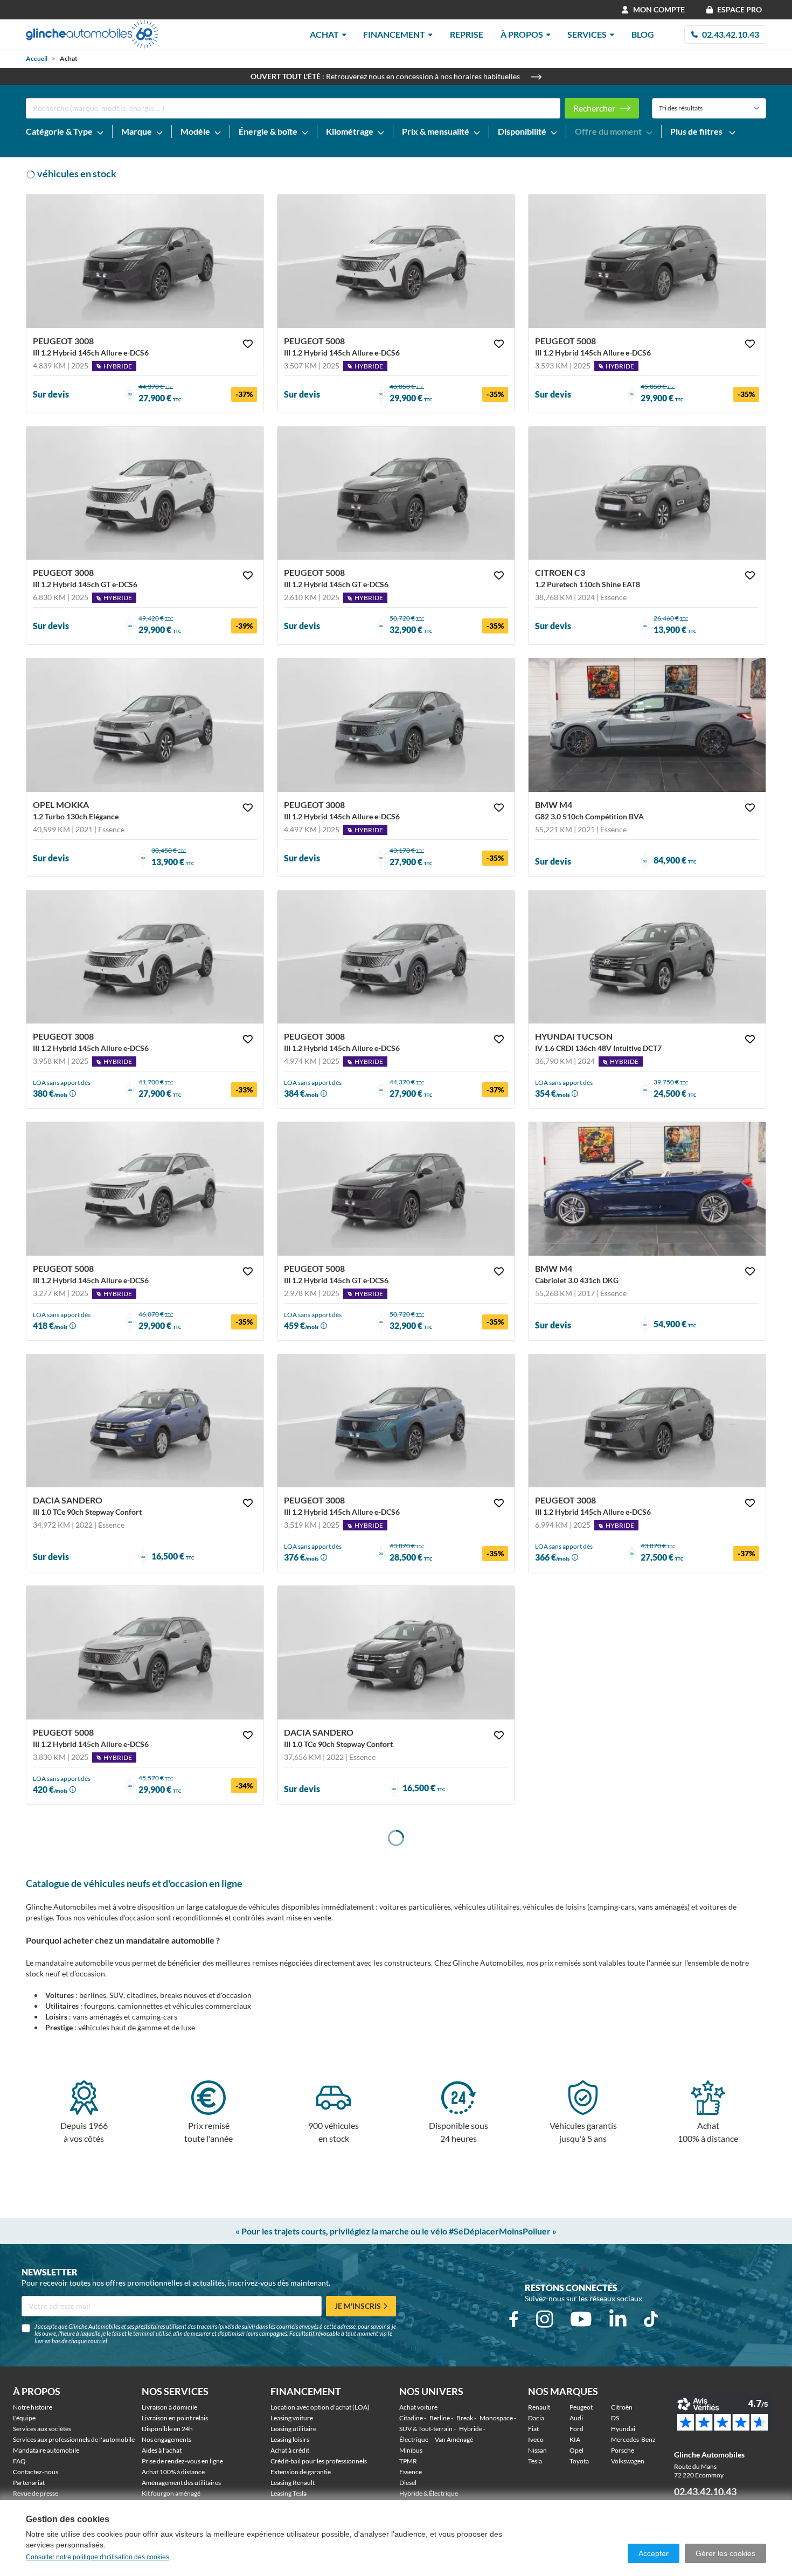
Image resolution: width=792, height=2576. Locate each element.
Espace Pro (739, 9)
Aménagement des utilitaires (181, 2483)
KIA (575, 2439)
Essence (411, 2472)
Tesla (535, 2461)
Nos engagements (166, 2439)
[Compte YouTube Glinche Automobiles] (581, 2319)
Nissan (537, 2450)
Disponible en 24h (167, 2429)
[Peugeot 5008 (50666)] (145, 1189)
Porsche (623, 2450)
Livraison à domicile (169, 2407)
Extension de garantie (301, 2472)
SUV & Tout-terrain (426, 2429)
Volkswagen (628, 2461)
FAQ (19, 2461)
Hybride (471, 2429)
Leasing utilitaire (293, 2429)
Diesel (408, 2483)
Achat (324, 34)
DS (615, 2418)
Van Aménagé (454, 2439)
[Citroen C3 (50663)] (647, 493)
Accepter (654, 2553)
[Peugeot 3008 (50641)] (647, 1421)
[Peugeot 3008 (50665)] (145, 493)
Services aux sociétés (42, 2429)
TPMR (408, 2461)
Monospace (496, 2418)
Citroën (622, 2407)
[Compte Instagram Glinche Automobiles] (545, 2319)
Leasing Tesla (289, 2493)
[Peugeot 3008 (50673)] (145, 957)
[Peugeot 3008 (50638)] (396, 1421)
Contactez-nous (36, 2472)
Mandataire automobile (46, 2450)
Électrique (414, 2439)
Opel (576, 2450)
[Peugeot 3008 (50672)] (396, 957)
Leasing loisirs (290, 2439)
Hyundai (623, 2429)
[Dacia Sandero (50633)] (396, 1653)
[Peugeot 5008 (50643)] (145, 1653)
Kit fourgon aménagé (171, 2493)
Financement (394, 34)
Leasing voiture (292, 2418)
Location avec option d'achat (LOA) (320, 2407)
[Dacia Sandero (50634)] (145, 1421)
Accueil (37, 58)
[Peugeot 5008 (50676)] (647, 261)
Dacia (536, 2418)
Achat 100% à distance (173, 2472)
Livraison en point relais (175, 2418)
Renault (539, 2407)
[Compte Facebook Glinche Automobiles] (514, 2319)
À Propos (522, 34)
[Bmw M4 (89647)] (647, 1189)
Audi (576, 2418)
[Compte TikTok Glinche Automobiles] (651, 2319)
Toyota (579, 2461)
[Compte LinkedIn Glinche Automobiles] (618, 2319)
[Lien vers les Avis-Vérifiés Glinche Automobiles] (727, 2415)
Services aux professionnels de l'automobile (74, 2439)
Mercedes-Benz (633, 2439)
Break (465, 2418)
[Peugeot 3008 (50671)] (145, 261)
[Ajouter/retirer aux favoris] (248, 344)
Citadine (411, 2418)
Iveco (536, 2439)
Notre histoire (33, 2407)
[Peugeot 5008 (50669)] (396, 493)
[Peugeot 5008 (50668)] (396, 261)
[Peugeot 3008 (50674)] (396, 725)
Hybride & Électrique (429, 2493)
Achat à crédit (290, 2450)
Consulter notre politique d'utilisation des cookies (98, 2557)
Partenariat (29, 2483)
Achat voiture (418, 2407)
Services (587, 34)
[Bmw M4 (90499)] (647, 725)
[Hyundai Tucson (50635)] (647, 957)
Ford (576, 2429)
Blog (643, 34)
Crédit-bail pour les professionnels (319, 2461)
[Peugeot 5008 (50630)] (396, 1189)
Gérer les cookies (725, 2553)
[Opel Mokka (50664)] (145, 725)
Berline (440, 2418)
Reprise (467, 34)
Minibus (411, 2450)
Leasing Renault (293, 2483)
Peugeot (581, 2407)
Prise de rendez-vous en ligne (182, 2461)
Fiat (533, 2429)
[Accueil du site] (92, 34)
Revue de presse (36, 2493)
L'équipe (24, 2418)
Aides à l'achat (162, 2450)
